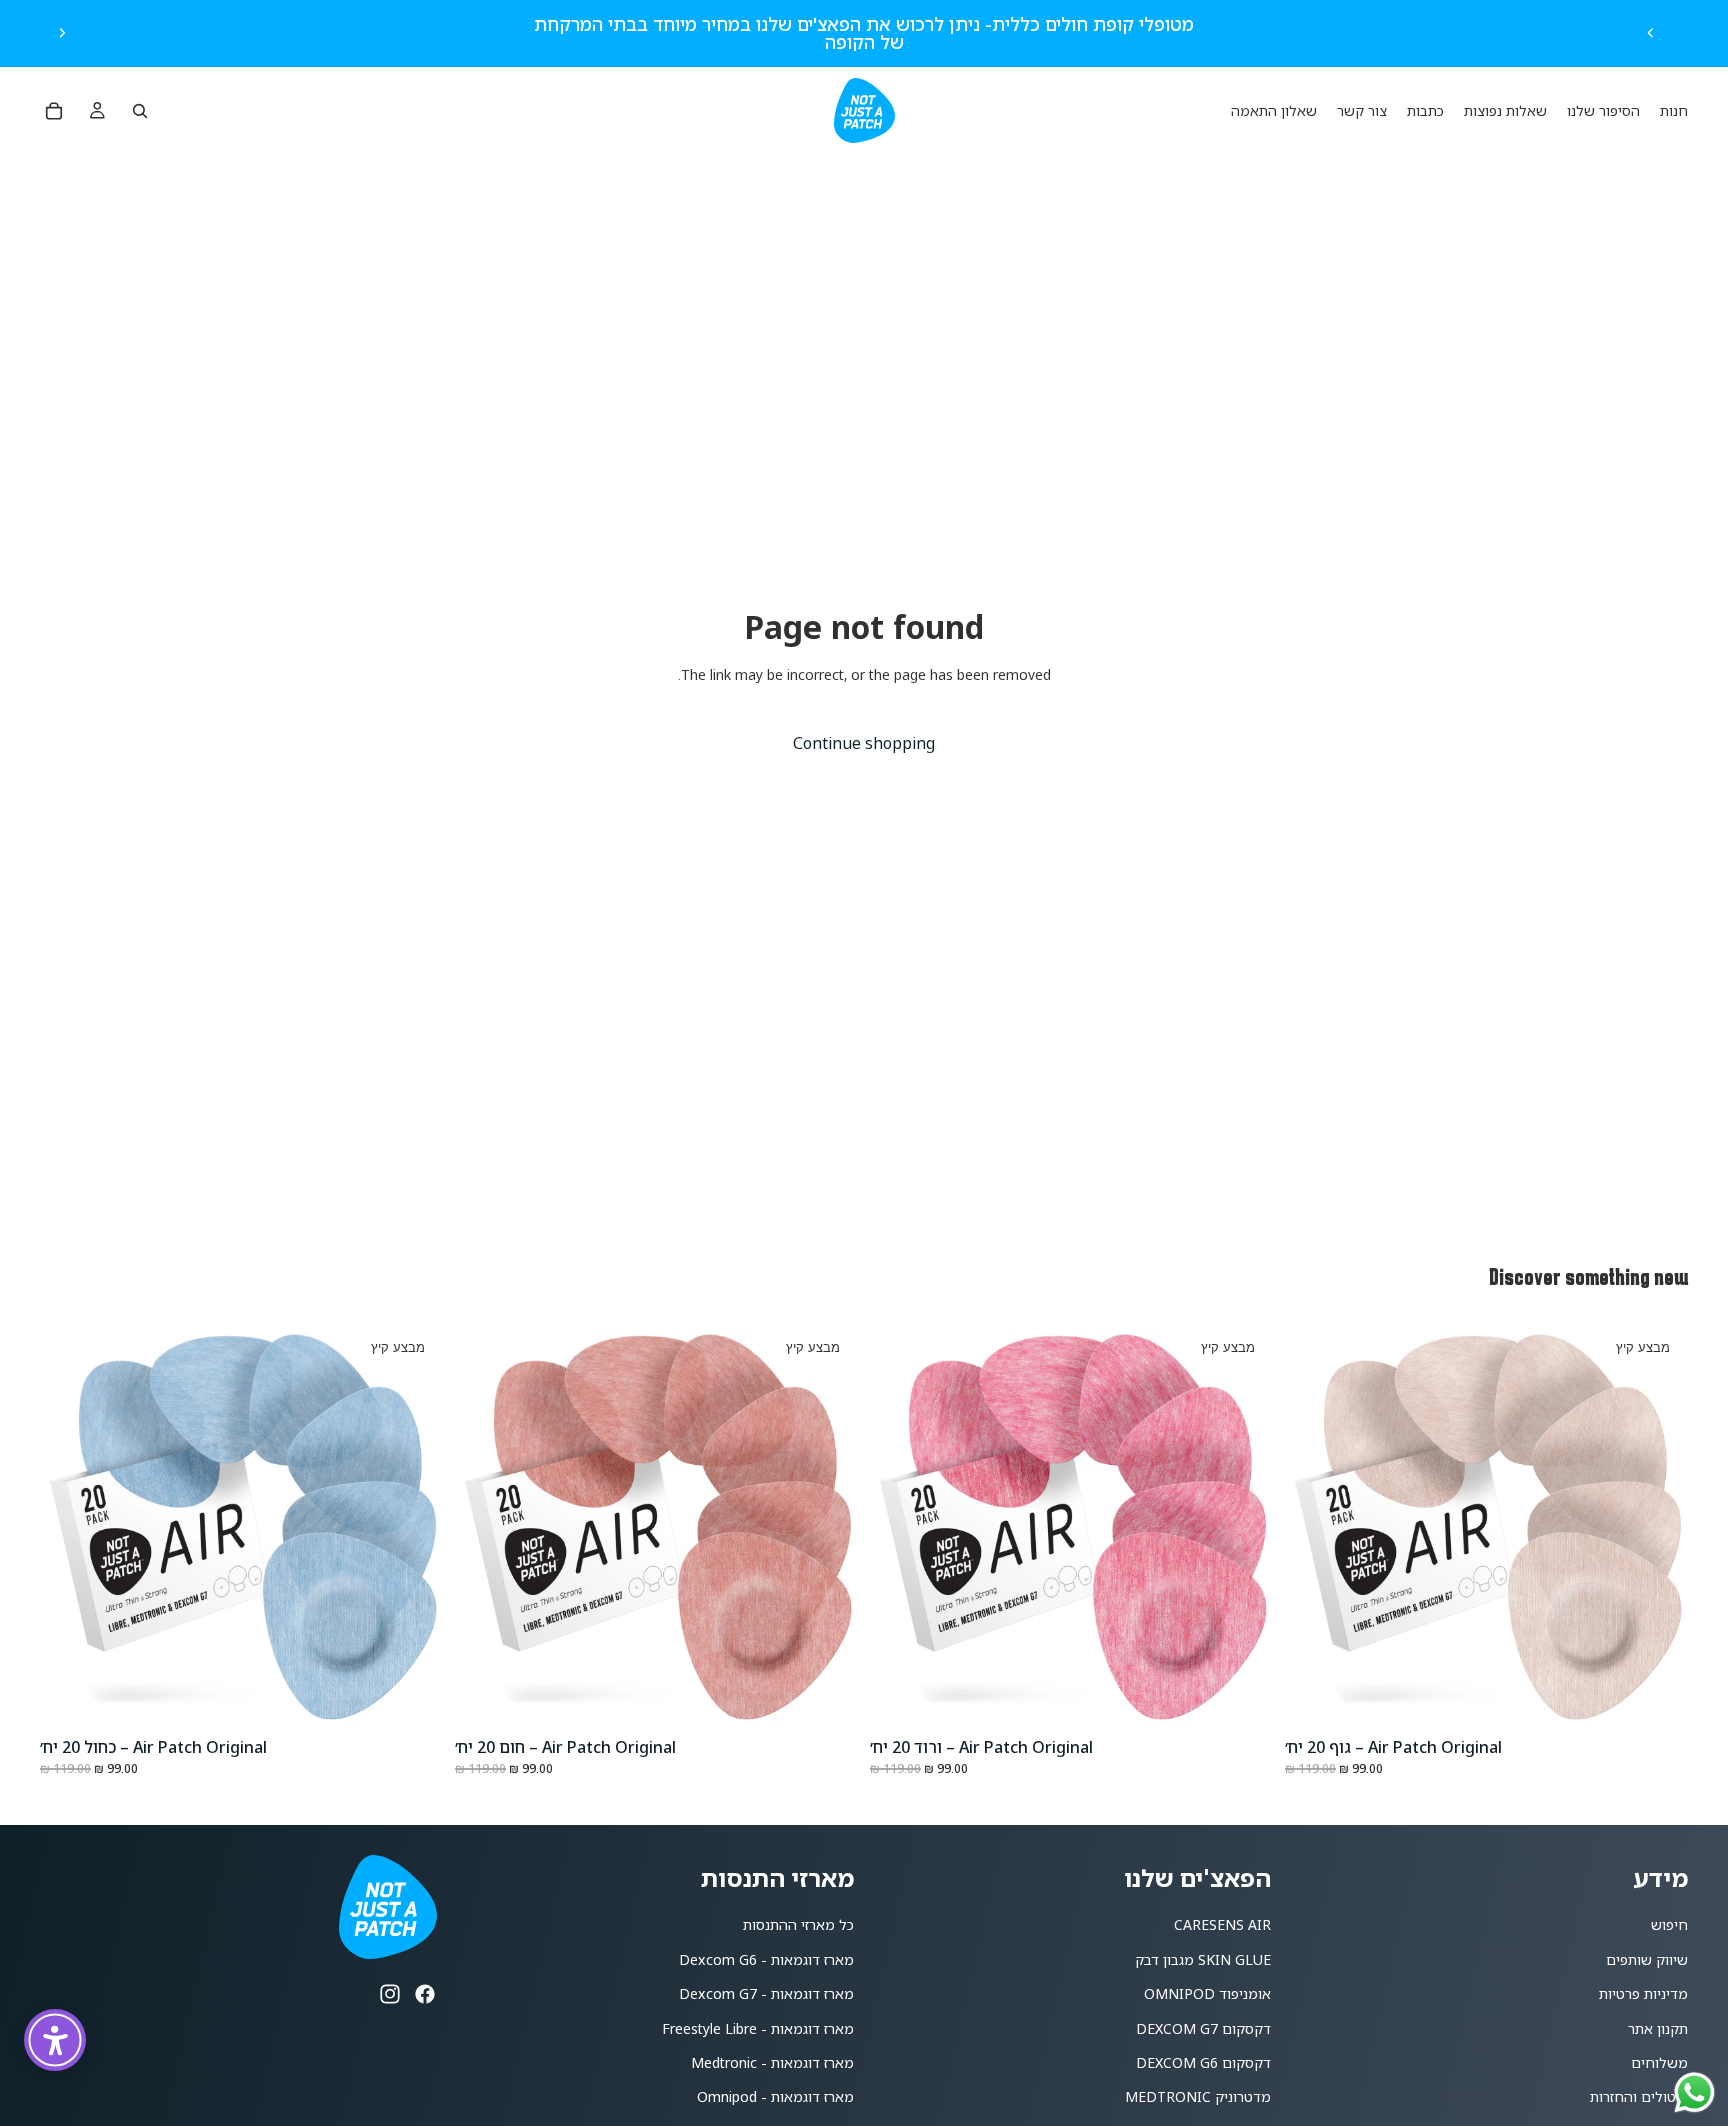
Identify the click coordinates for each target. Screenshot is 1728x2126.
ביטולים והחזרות (1639, 2096)
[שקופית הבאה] (62, 33)
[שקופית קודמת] (1651, 33)
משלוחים (1659, 2062)
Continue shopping (864, 743)
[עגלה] (54, 111)
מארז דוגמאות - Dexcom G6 (766, 1959)
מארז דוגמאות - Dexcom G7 (766, 1993)
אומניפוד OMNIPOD (1207, 1993)
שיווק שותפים (1647, 1959)
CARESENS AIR (1222, 1924)
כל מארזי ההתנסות (798, 1924)
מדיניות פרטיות (1643, 1993)
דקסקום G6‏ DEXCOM (1203, 2062)
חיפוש (1669, 1924)
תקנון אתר (1658, 2027)
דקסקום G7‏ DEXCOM (1203, 2027)
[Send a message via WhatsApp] (1694, 2092)
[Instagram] (390, 1994)
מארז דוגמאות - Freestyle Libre (758, 2027)
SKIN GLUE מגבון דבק (1203, 1959)
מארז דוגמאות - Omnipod (775, 2096)
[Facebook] (425, 1994)
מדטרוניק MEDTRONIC (1198, 2096)
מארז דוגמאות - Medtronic (772, 2062)
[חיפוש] (140, 111)
